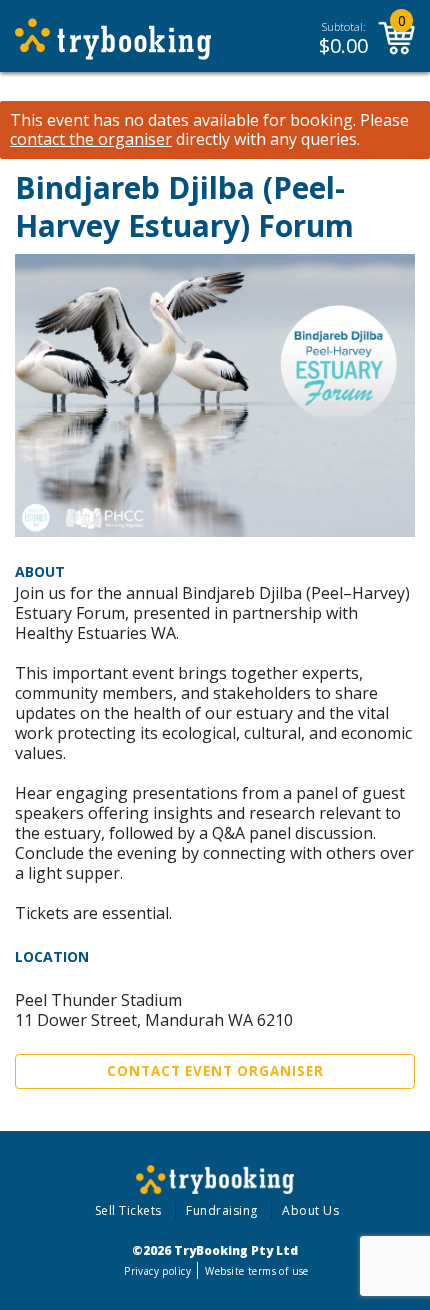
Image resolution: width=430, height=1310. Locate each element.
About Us (310, 1210)
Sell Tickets (128, 1210)
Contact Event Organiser (215, 1071)
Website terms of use (256, 1271)
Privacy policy (157, 1271)
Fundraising (222, 1210)
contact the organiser (91, 139)
